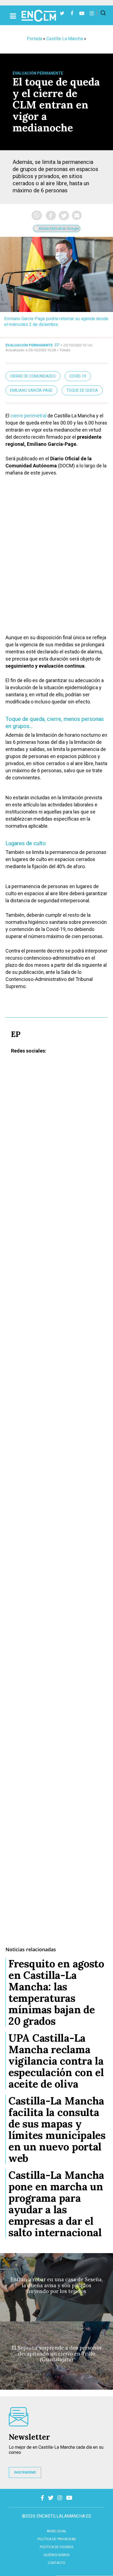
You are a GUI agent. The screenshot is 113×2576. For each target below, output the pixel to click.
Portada (34, 39)
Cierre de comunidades (33, 376)
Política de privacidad (57, 2539)
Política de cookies (56, 2547)
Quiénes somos (56, 2555)
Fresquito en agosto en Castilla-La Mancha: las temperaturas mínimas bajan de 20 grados (56, 1992)
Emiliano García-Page (31, 390)
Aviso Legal (56, 2531)
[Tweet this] (64, 216)
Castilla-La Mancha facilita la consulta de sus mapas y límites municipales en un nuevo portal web (57, 2129)
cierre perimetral (28, 416)
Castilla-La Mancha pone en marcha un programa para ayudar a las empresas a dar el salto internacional (56, 2204)
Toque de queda (82, 390)
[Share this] (51, 216)
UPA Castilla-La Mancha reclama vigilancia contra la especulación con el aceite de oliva (56, 2061)
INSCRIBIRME (25, 2472)
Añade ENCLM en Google (58, 229)
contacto (56, 2563)
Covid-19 (78, 376)
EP (57, 345)
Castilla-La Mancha (65, 39)
